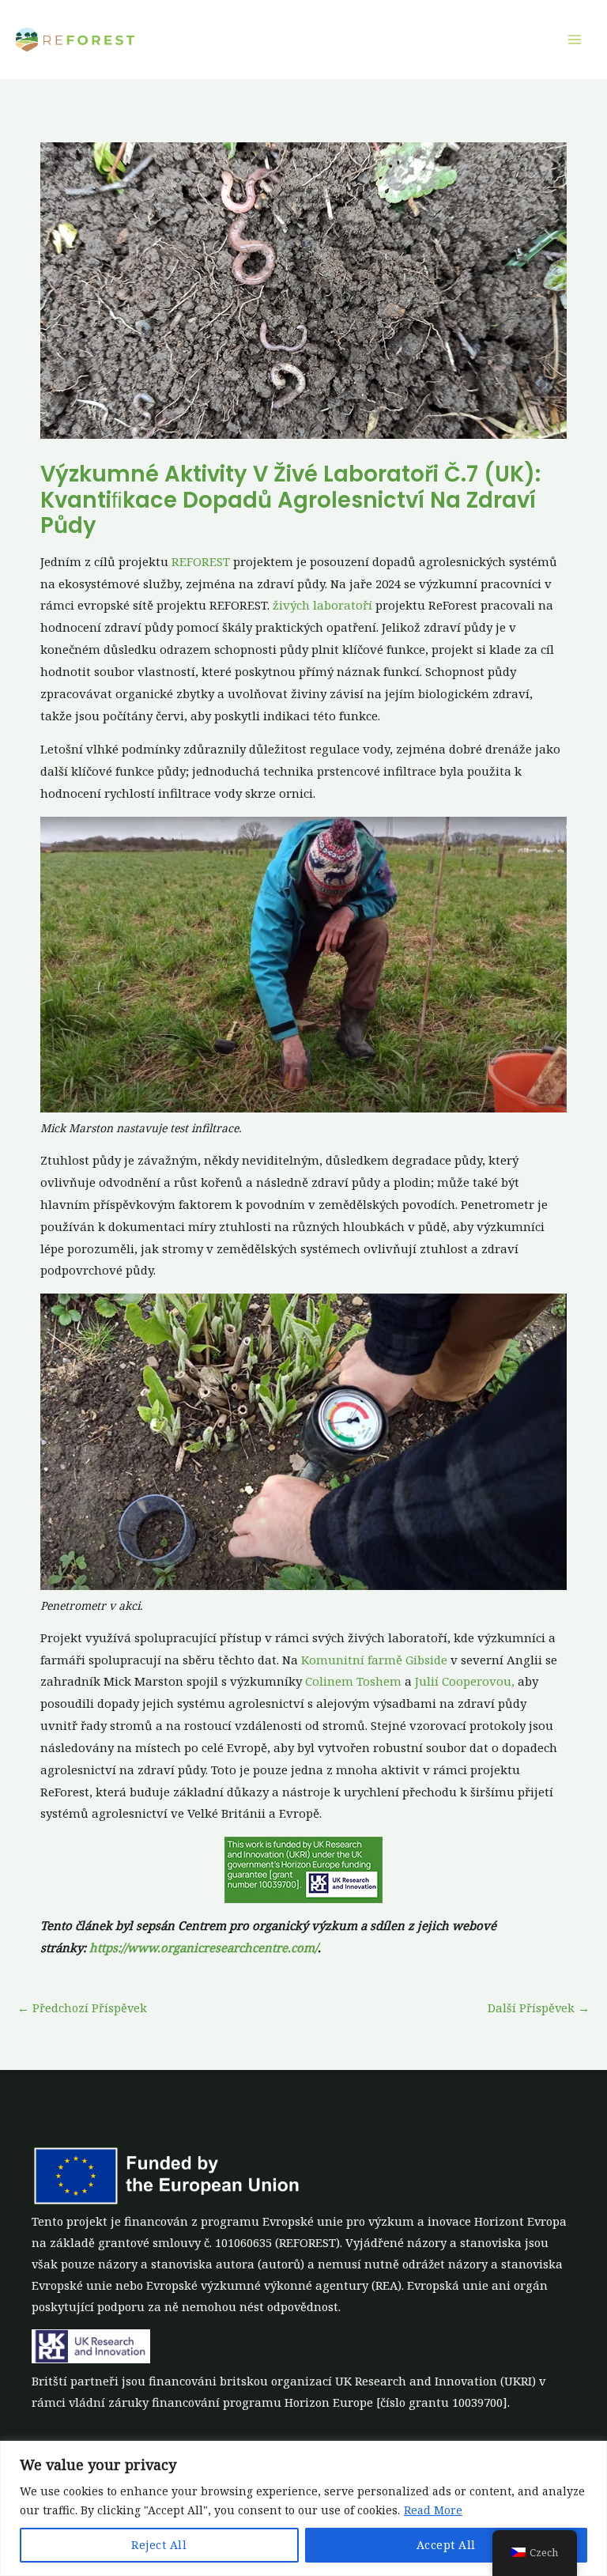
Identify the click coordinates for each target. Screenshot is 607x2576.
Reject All (159, 2545)
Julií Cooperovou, (465, 1681)
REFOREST (201, 561)
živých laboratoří (322, 605)
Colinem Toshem (353, 1681)
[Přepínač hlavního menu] (575, 40)
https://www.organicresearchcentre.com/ (204, 1947)
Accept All (446, 2545)
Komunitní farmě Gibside (374, 1660)
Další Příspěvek (539, 2008)
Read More (433, 2510)
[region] (303, 2508)
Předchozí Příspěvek (82, 2008)
